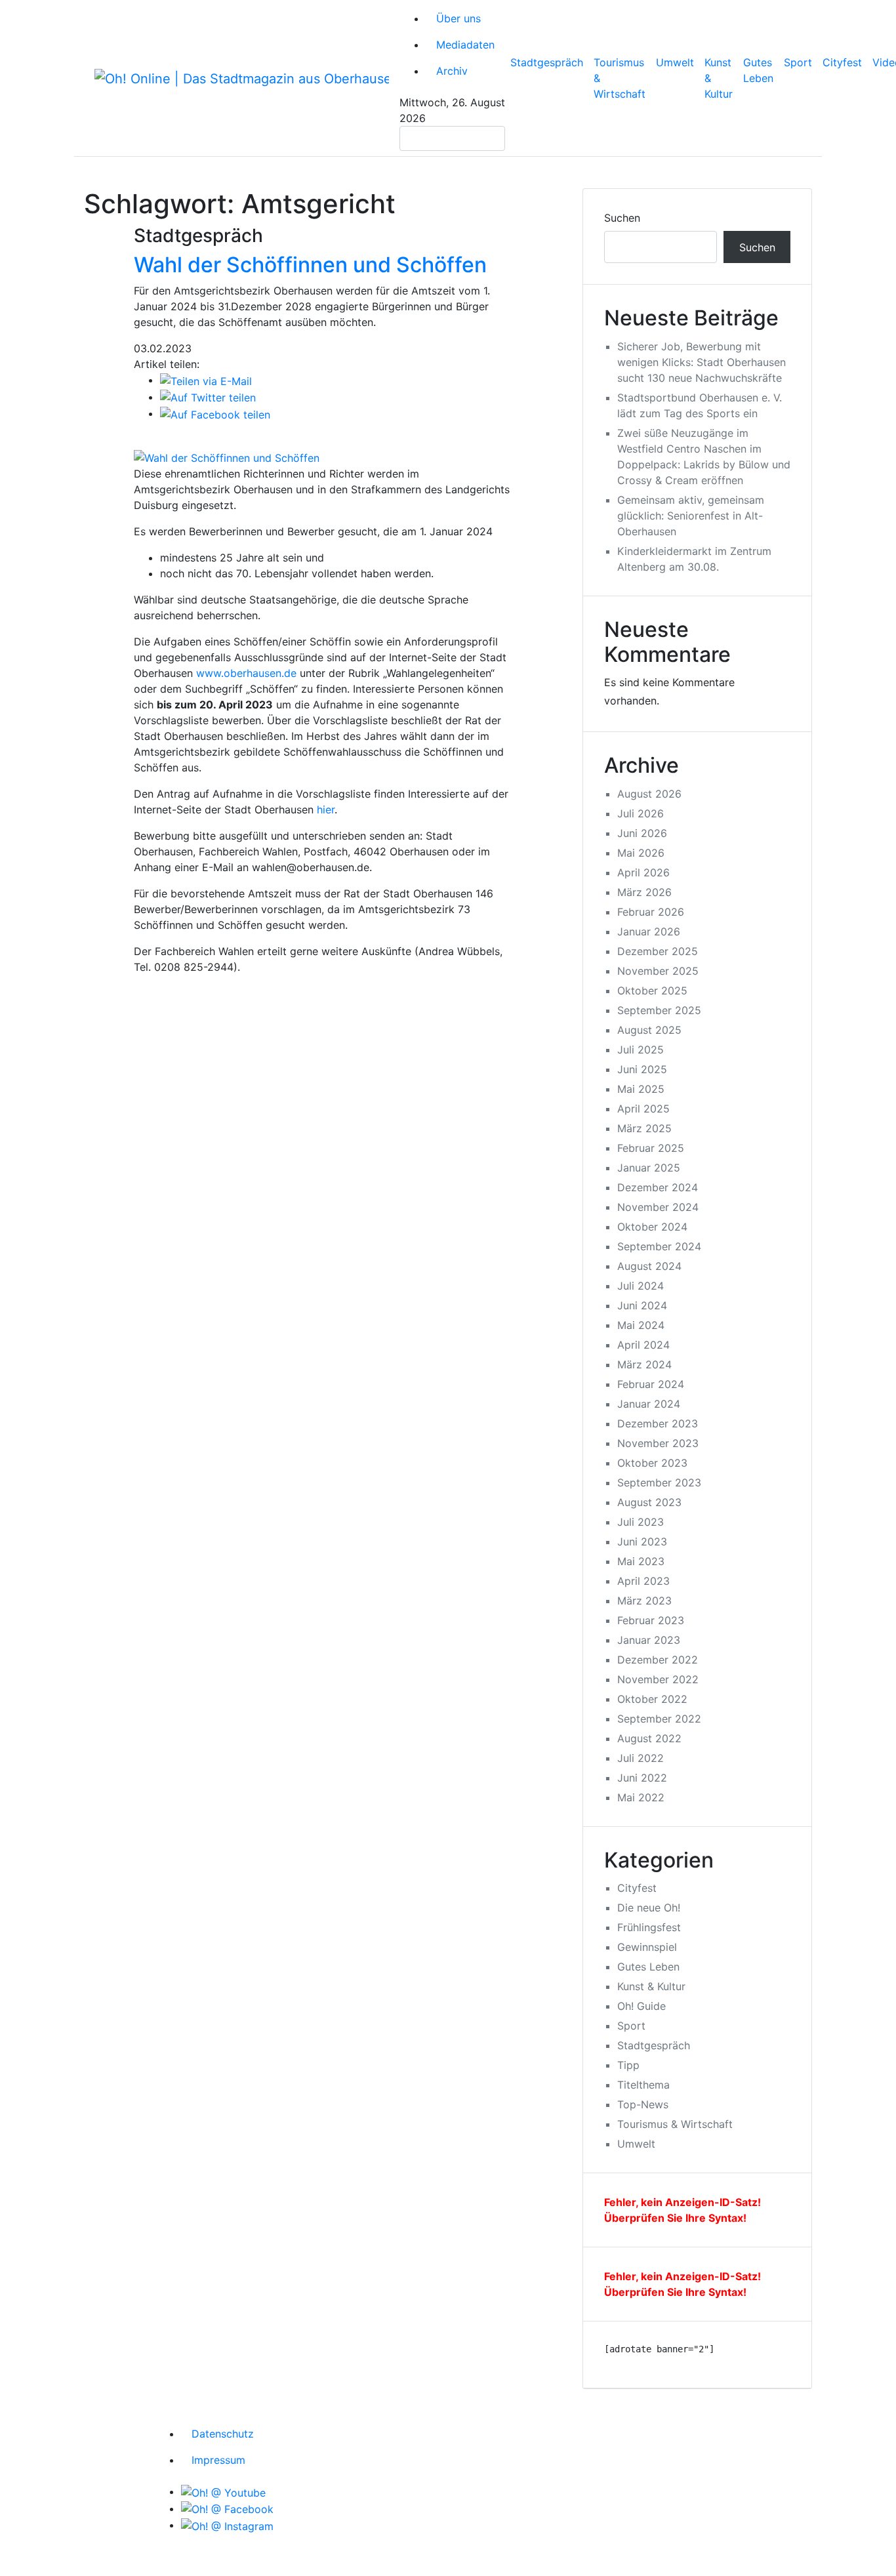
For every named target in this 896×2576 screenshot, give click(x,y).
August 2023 (649, 1502)
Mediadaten (465, 45)
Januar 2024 (649, 1404)
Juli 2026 (641, 813)
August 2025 (649, 1030)
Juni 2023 (642, 1542)
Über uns (458, 18)
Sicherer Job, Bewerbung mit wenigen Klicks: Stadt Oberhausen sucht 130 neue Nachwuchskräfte (702, 362)
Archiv (452, 71)
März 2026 (644, 892)
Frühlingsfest (649, 1927)
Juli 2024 (641, 1286)
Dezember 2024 (658, 1187)
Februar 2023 (651, 1620)
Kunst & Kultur (719, 78)
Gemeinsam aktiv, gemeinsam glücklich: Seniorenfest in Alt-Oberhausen (691, 516)
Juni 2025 (642, 1069)
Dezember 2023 (658, 1423)
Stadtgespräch (547, 62)
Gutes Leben (758, 70)
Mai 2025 (641, 1089)
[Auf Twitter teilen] (208, 397)
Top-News (643, 2104)
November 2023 (658, 1443)
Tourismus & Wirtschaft (620, 78)
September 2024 (659, 1246)
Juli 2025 (641, 1050)
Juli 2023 (641, 1522)
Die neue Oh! (649, 1908)
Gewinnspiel (647, 1947)
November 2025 (658, 971)
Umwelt (675, 62)
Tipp (628, 2065)
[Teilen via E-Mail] (206, 380)
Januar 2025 (649, 1168)
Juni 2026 (642, 833)
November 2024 (658, 1207)
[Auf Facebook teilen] (215, 413)
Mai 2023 (641, 1561)
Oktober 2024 (652, 1227)
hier (326, 809)
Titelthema (643, 2085)
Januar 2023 (649, 1640)
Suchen (622, 218)
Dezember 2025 (658, 951)
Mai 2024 (641, 1325)
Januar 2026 (649, 931)
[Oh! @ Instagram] (227, 2525)
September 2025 (659, 1010)
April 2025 (643, 1109)
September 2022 (659, 1719)
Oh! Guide (641, 2006)
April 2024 (643, 1345)
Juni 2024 (642, 1305)
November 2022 (658, 1679)
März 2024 (644, 1364)
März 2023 (644, 1601)
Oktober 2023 (652, 1463)
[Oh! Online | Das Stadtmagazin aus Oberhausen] (242, 78)
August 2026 (649, 794)
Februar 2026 (651, 912)
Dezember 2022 (658, 1660)
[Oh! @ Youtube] (223, 2491)
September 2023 (659, 1482)
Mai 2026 (641, 853)
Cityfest (842, 62)
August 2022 (649, 1738)
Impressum (218, 2460)
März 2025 (644, 1128)
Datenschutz (223, 2434)
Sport (798, 62)
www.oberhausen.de (246, 673)
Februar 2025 (651, 1148)
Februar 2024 (651, 1384)
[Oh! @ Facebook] (227, 2508)
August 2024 (649, 1266)
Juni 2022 (642, 1778)
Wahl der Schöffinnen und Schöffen (310, 265)
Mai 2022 (641, 1797)
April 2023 (643, 1581)
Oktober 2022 (652, 1699)
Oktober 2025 (652, 991)
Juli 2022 (641, 1758)
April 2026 (643, 872)
